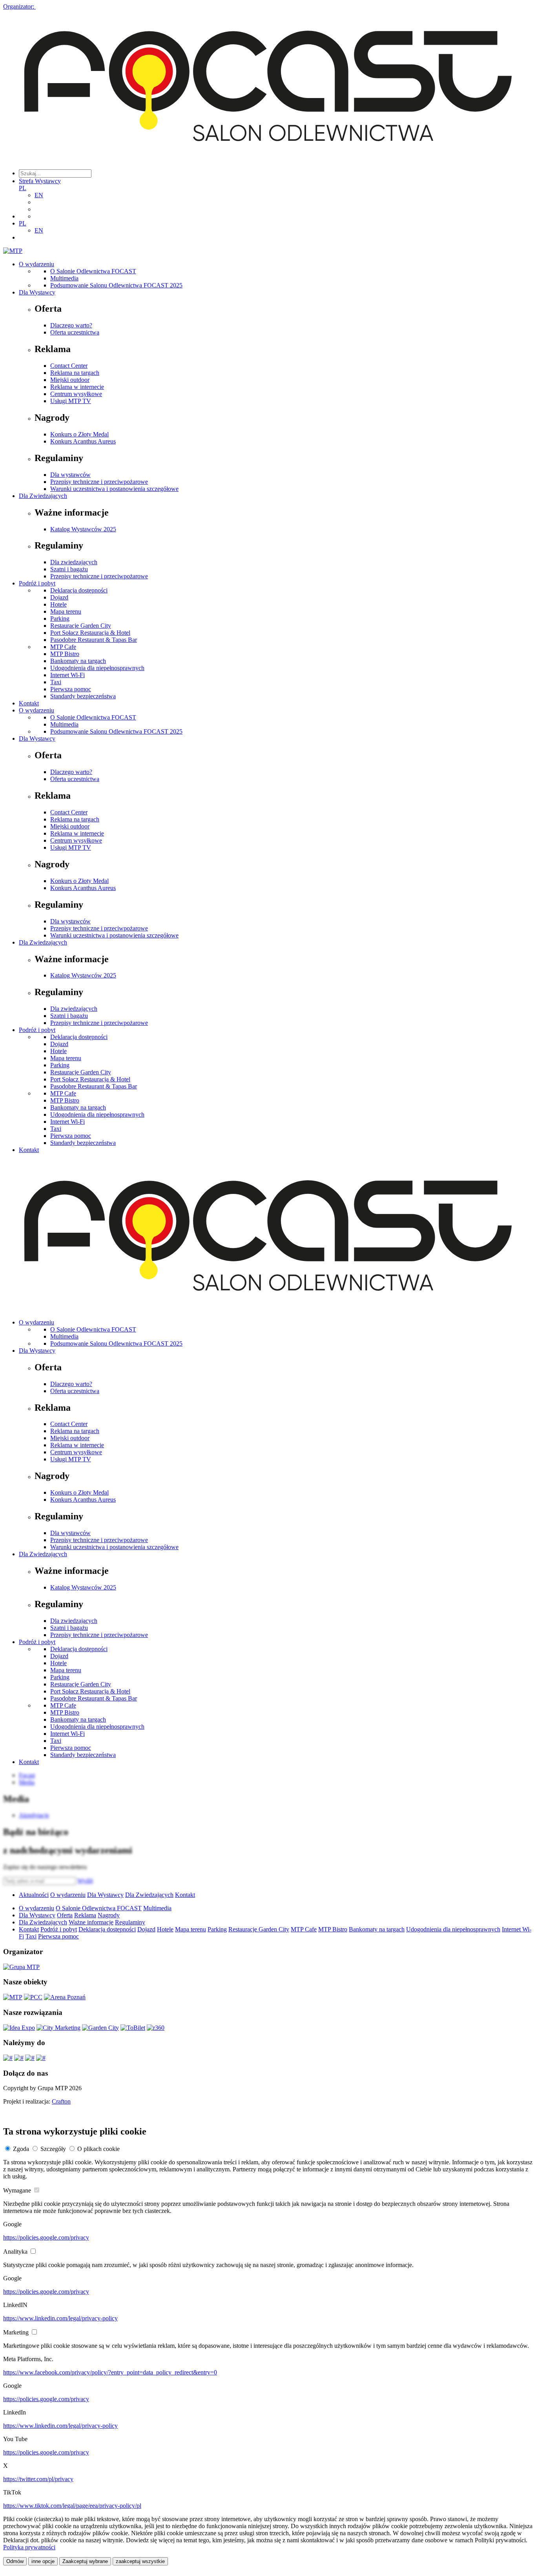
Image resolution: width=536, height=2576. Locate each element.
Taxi (56, 682)
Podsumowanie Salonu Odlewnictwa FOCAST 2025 (116, 285)
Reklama (85, 1915)
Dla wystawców (70, 475)
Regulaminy (130, 1922)
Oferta (65, 1915)
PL (23, 188)
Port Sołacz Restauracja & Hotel (90, 633)
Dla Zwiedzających (43, 496)
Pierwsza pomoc (71, 689)
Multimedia (64, 278)
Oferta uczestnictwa (75, 332)
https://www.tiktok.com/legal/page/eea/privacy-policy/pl (72, 2506)
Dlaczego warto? (71, 325)
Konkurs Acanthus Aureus (83, 441)
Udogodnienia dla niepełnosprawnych (97, 668)
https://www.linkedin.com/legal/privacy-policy (60, 2318)
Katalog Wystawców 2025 (83, 529)
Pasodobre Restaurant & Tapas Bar (94, 640)
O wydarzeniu (36, 264)
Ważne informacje (91, 1922)
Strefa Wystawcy (40, 181)
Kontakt (29, 703)
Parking (60, 619)
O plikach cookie (98, 2149)
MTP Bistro (65, 654)
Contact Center (69, 366)
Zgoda (21, 2149)
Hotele (58, 604)
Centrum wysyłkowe (76, 394)
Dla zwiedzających (74, 562)
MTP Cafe (63, 647)
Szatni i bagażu (69, 569)
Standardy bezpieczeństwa (83, 696)
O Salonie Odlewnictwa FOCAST (93, 271)
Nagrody (109, 1915)
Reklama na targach (75, 373)
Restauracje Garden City (81, 626)
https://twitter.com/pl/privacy (38, 2479)
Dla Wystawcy (37, 292)
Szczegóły (53, 2149)
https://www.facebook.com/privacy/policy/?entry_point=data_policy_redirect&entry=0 (110, 2372)
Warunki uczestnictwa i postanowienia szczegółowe (114, 489)
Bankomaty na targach (78, 661)
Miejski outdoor (70, 380)
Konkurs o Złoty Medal (79, 434)
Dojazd (59, 597)
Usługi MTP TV (71, 401)
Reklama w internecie (77, 387)
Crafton (61, 2101)
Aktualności (34, 1895)
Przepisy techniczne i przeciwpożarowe (99, 482)
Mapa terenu (66, 611)
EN (39, 195)
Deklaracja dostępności (79, 590)
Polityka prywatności (29, 2547)
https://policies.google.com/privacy (46, 2237)
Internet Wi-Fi (67, 675)
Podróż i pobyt (37, 583)
